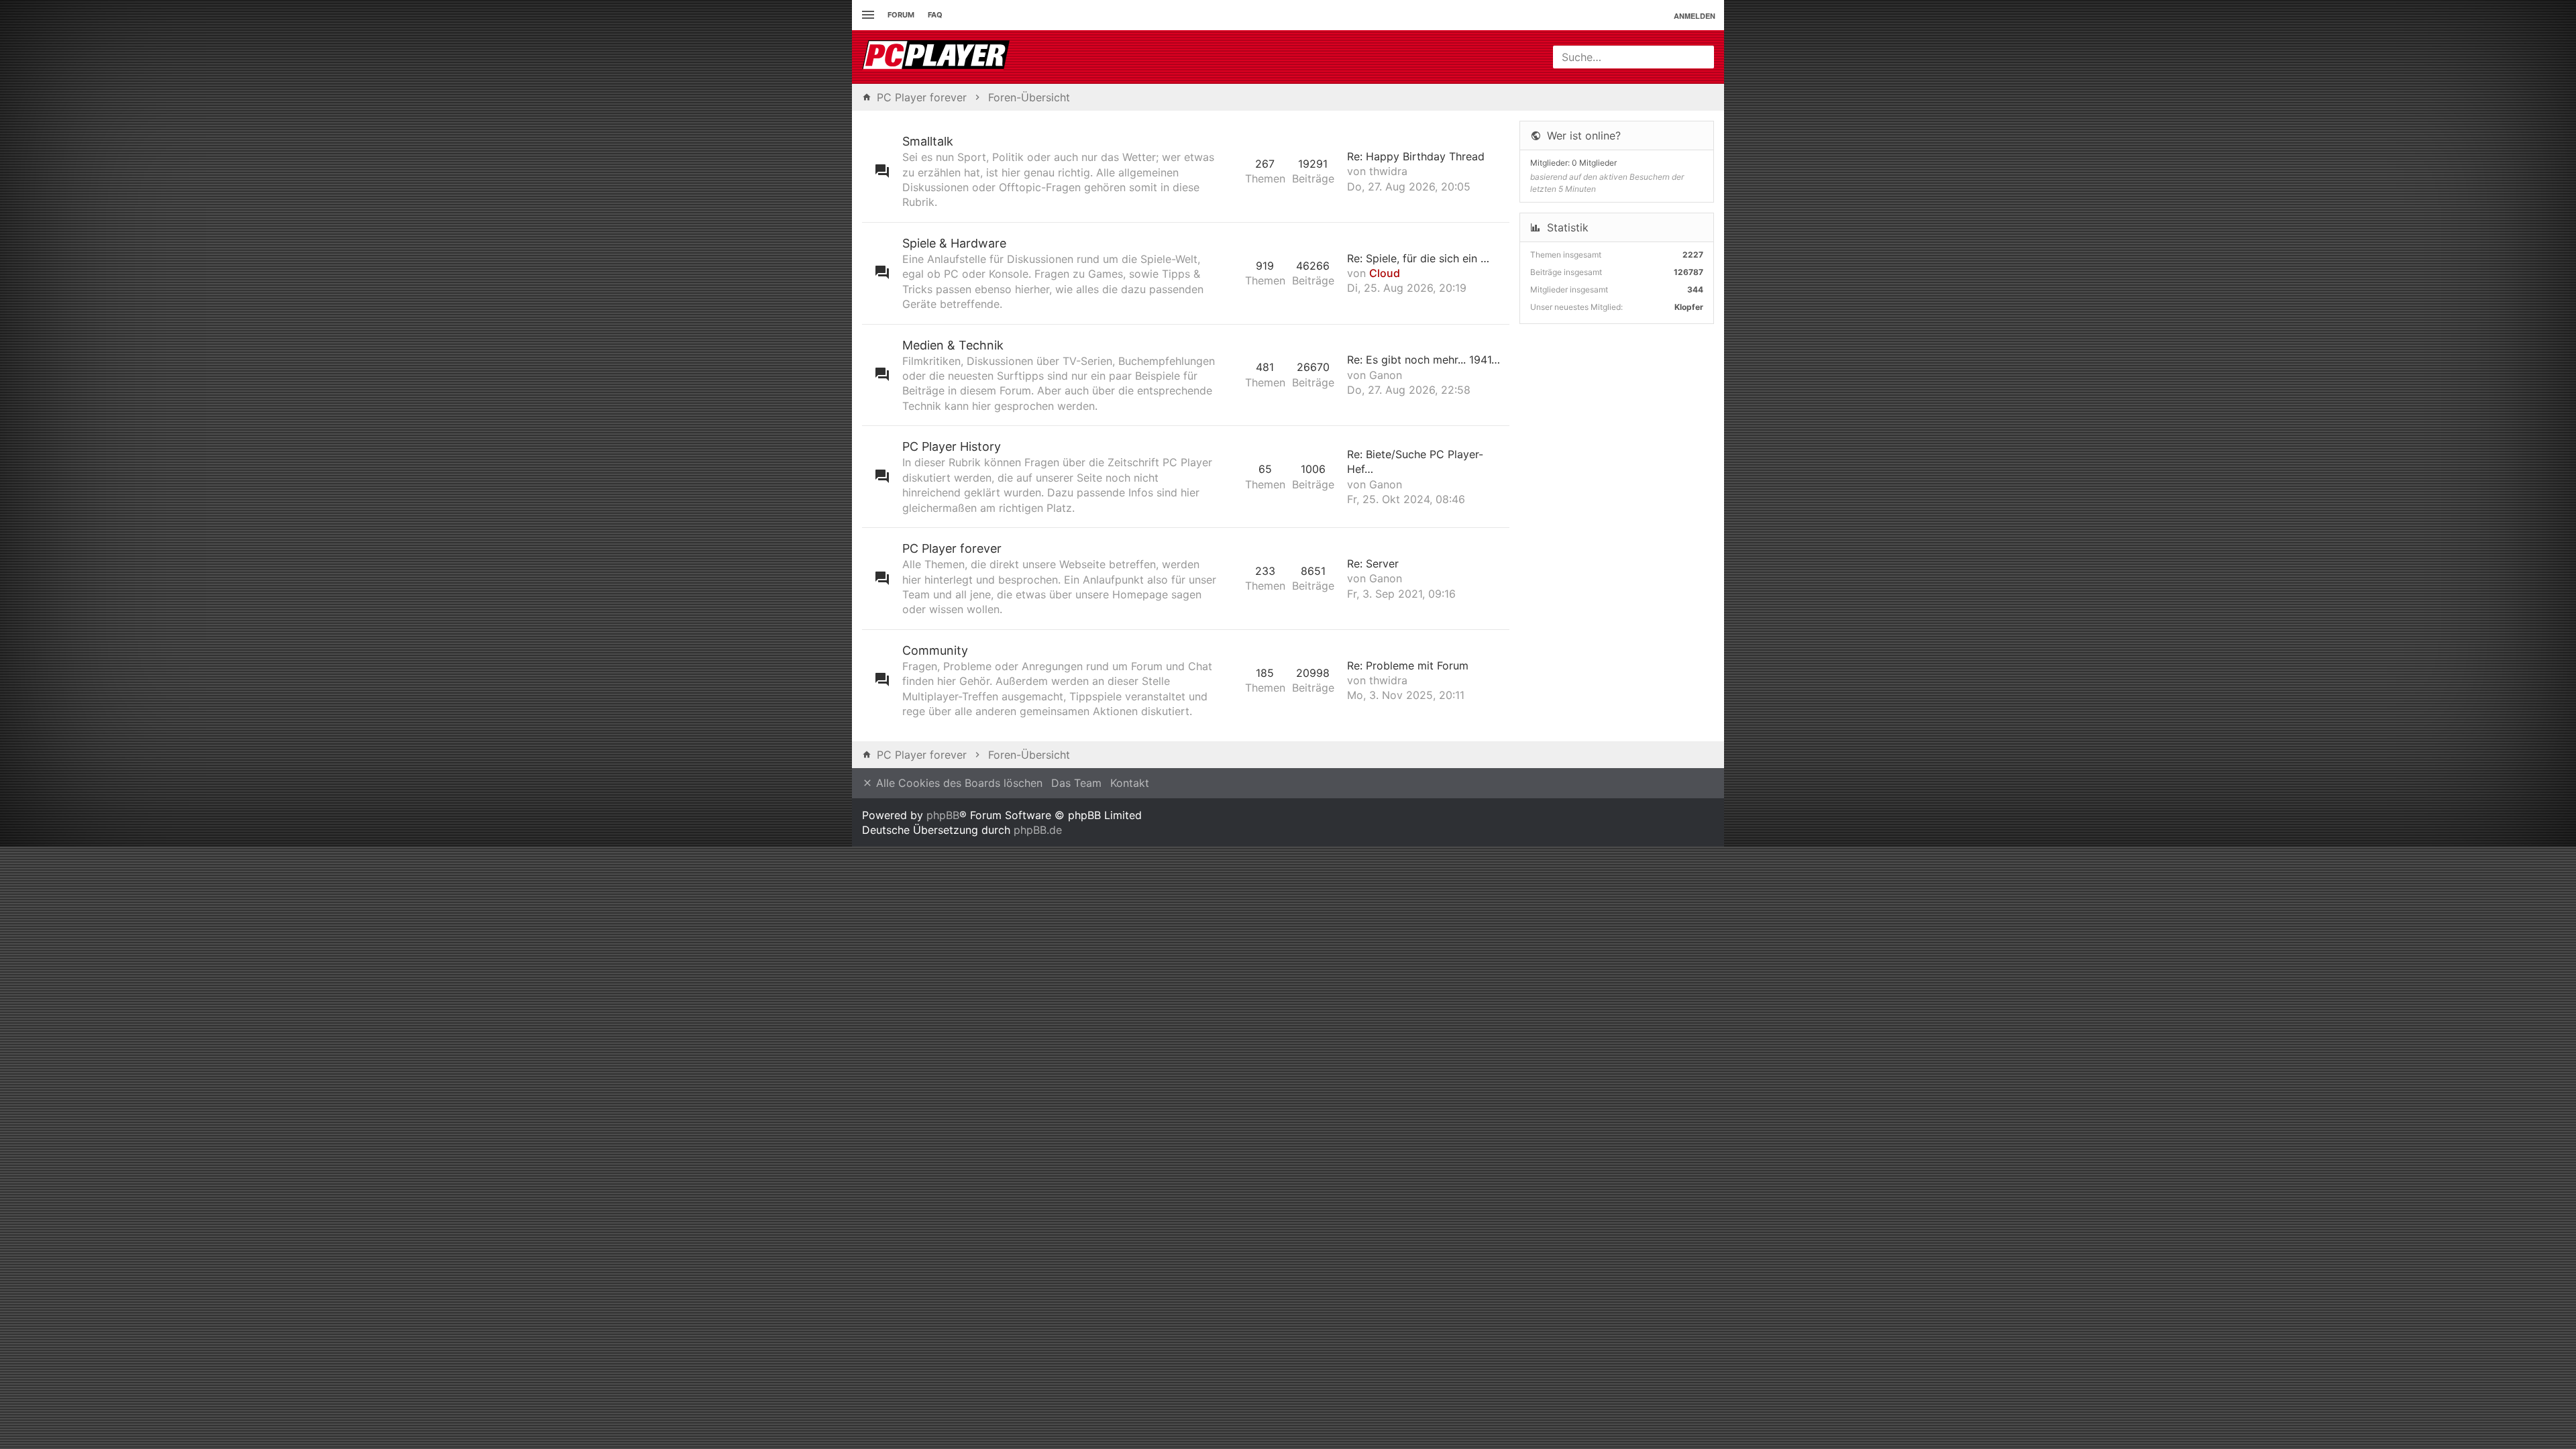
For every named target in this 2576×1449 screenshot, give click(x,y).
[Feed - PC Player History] (1231, 477)
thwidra (1388, 171)
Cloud (1385, 273)
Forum (901, 15)
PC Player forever (952, 548)
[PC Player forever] (937, 57)
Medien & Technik (953, 345)
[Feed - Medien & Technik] (1231, 375)
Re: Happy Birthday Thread (1416, 156)
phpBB (943, 815)
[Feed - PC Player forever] (1231, 579)
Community (935, 650)
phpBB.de (1038, 830)
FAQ (935, 15)
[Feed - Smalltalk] (1231, 171)
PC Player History (952, 446)
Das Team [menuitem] (1076, 783)
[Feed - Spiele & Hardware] (1231, 273)
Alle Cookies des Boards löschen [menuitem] (958, 783)
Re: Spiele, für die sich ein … (1418, 258)
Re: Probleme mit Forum (1408, 665)
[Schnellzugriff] (866, 15)
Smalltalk (928, 141)
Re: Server (1373, 563)
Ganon (1386, 375)
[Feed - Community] (1231, 681)
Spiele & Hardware (954, 243)
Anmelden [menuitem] (1695, 16)
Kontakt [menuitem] (1130, 783)
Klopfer (1689, 307)
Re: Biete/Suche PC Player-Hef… (1415, 462)
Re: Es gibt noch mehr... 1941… (1424, 360)
